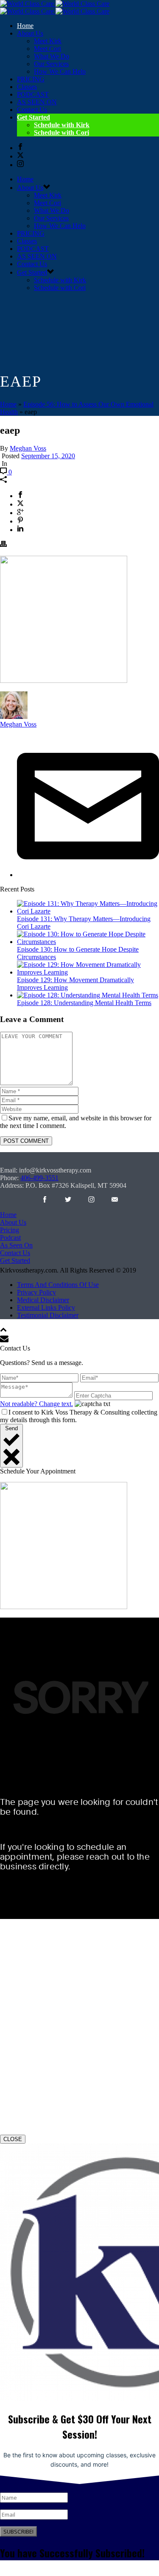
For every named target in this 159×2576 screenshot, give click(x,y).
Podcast (10, 1238)
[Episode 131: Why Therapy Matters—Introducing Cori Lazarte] (88, 911)
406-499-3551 (39, 1178)
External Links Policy (46, 1307)
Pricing (10, 1230)
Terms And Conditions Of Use (58, 1285)
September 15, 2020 (48, 456)
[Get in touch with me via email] (88, 875)
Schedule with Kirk (62, 125)
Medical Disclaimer (43, 1300)
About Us (13, 1222)
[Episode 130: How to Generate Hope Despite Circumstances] (88, 942)
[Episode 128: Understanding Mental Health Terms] (88, 995)
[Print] (3, 545)
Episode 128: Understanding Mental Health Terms (84, 1003)
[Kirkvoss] (55, 7)
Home (25, 26)
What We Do (52, 56)
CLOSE (13, 2139)
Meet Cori (47, 49)
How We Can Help (60, 71)
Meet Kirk (48, 41)
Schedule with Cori (61, 132)
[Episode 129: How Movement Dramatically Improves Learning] (88, 972)
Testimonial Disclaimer (48, 1315)
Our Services (51, 64)
